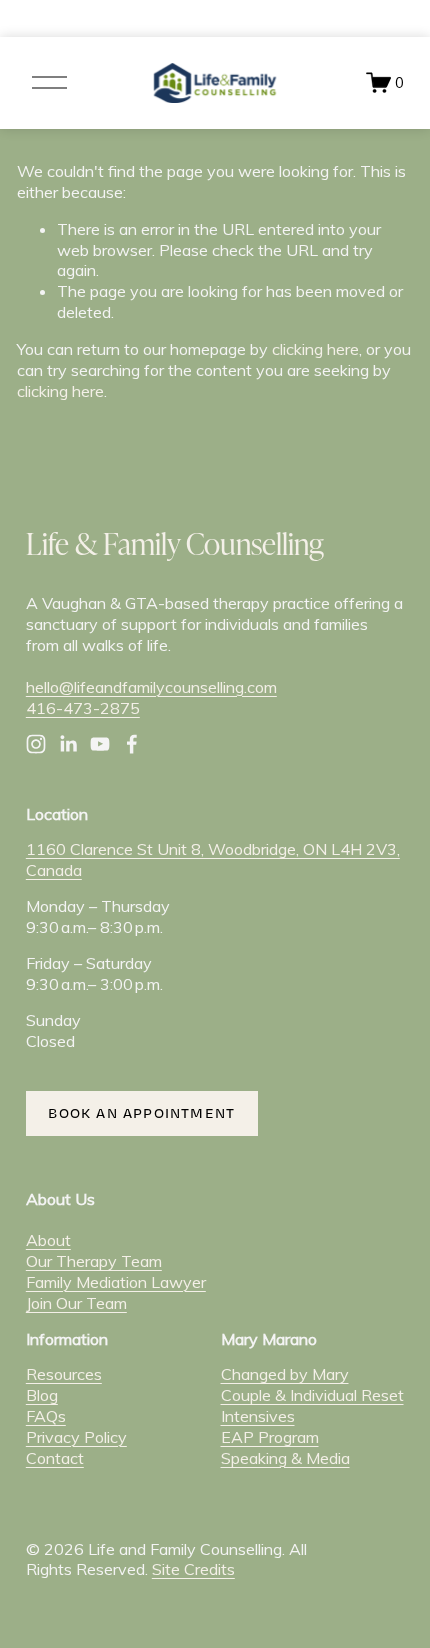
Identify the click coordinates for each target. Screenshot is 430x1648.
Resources (64, 1374)
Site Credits (193, 1569)
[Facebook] (132, 744)
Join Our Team (76, 1303)
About (48, 1240)
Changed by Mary (285, 1374)
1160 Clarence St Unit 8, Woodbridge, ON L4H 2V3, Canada (213, 859)
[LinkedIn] (68, 744)
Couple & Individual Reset (312, 1395)
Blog (42, 1395)
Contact (55, 1458)
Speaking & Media (285, 1458)
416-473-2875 (83, 708)
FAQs (46, 1416)
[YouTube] (100, 744)
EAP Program (270, 1437)
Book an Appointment (141, 1113)
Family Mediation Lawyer (116, 1282)
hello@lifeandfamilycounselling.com (151, 687)
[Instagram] (36, 744)
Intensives (258, 1416)
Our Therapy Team (94, 1261)
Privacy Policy (76, 1437)
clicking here (315, 349)
